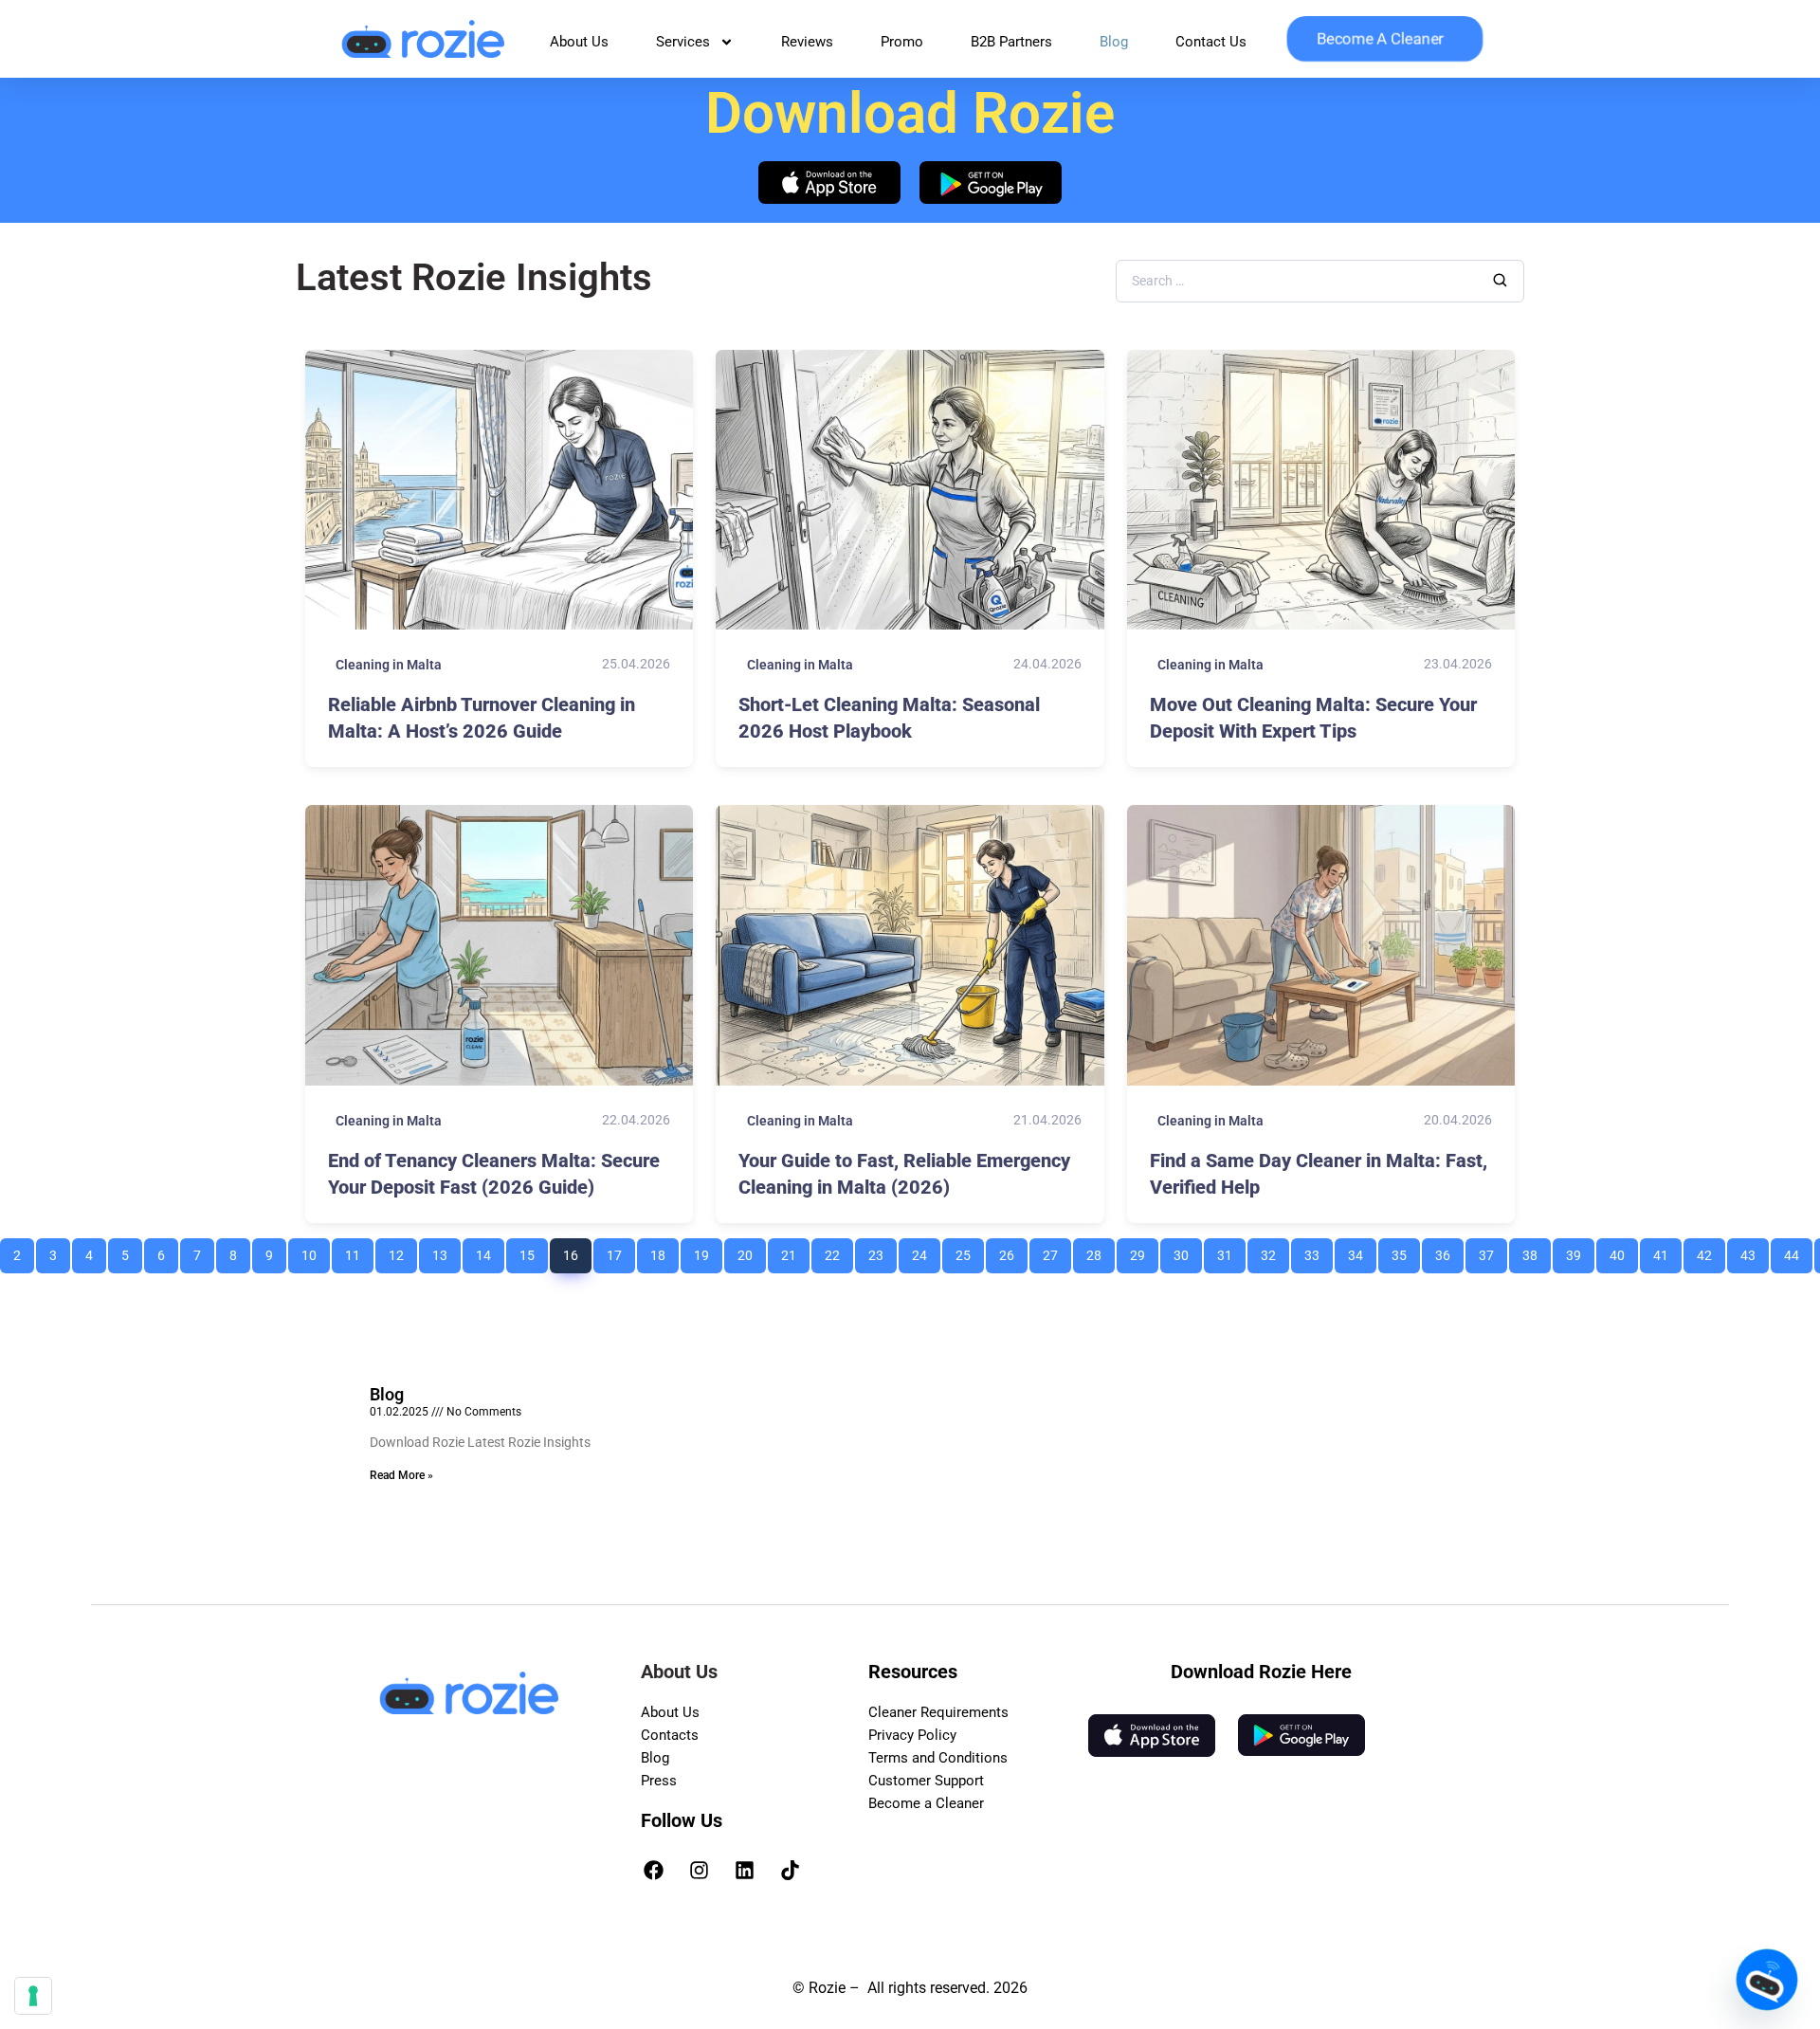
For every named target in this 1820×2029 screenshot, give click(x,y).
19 (708, 1251)
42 (1711, 1251)
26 (1013, 1251)
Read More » (401, 1475)
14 (490, 1251)
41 (1667, 1251)
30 (1187, 1251)
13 (446, 1251)
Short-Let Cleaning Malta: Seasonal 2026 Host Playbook (889, 718)
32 (1274, 1251)
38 (1536, 1251)
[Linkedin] (745, 1870)
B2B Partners (1011, 42)
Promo (902, 42)
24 (926, 1251)
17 (620, 1251)
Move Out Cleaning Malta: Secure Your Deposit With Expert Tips (1313, 718)
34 (1362, 1251)
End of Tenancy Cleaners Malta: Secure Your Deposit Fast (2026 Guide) (494, 1174)
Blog (1114, 42)
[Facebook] (654, 1870)
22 (838, 1251)
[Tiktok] (791, 1870)
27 (1056, 1251)
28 (1100, 1251)
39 (1580, 1251)
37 (1492, 1251)
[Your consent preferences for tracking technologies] (33, 1996)
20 (751, 1251)
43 (1754, 1251)
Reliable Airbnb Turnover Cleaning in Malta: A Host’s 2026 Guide (482, 718)
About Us (579, 42)
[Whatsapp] (1767, 1980)
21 (795, 1251)
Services (683, 42)
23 (882, 1251)
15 (533, 1251)
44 (1798, 1251)
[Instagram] (700, 1870)
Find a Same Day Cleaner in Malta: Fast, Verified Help (1319, 1174)
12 (402, 1251)
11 (359, 1251)
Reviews (807, 42)
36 (1449, 1251)
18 (664, 1251)
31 (1231, 1251)
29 (1144, 1251)
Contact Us (1211, 42)
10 (315, 1251)
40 (1623, 1251)
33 (1318, 1251)
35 (1405, 1251)
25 (969, 1251)
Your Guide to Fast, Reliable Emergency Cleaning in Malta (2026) (904, 1174)
